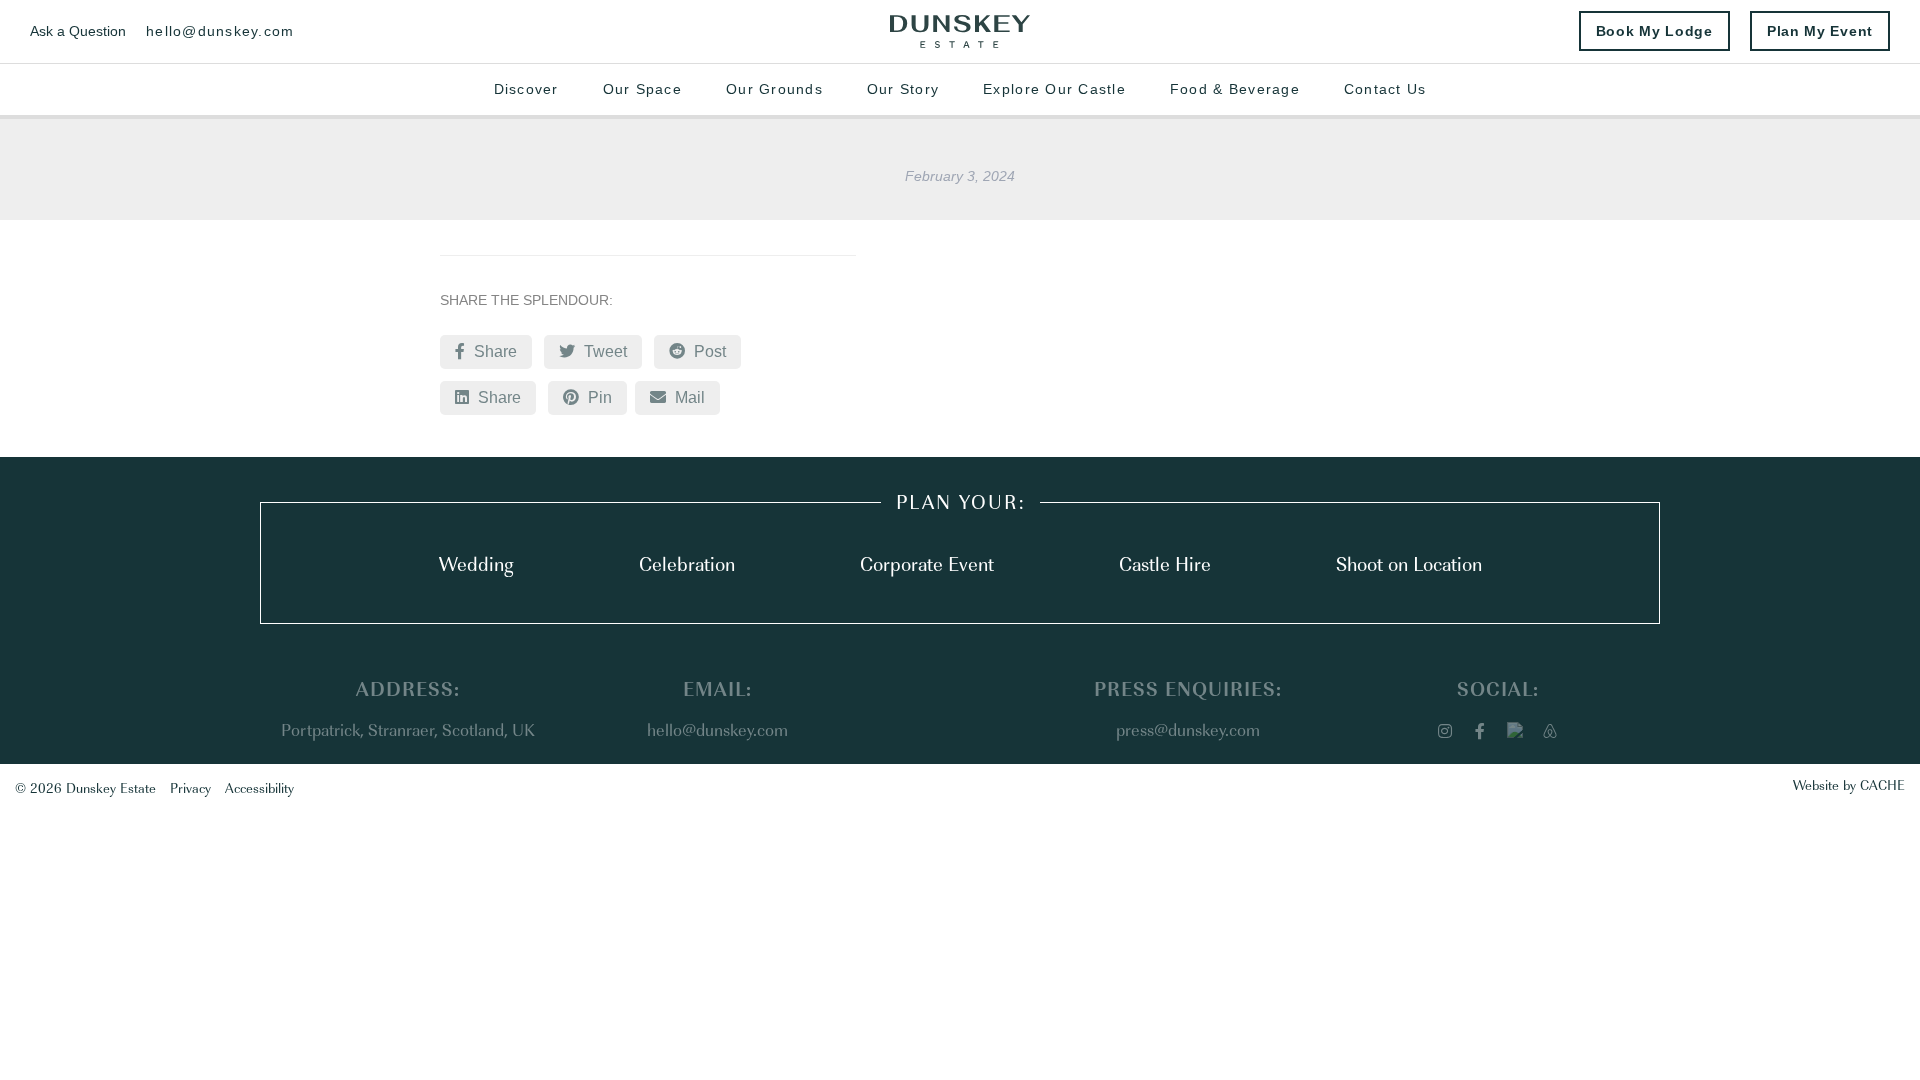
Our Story (903, 89)
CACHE (1882, 784)
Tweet (603, 351)
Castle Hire (1165, 563)
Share (493, 351)
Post (708, 351)
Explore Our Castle (1054, 89)
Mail (695, 397)
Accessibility (259, 787)
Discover (526, 89)
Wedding (476, 563)
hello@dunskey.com (220, 31)
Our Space (642, 89)
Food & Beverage (1235, 89)
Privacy (190, 787)
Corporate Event (927, 563)
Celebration (687, 563)
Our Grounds (774, 89)
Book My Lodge (1654, 31)
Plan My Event (1820, 31)
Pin (598, 397)
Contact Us (1385, 89)
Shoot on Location (1409, 563)
